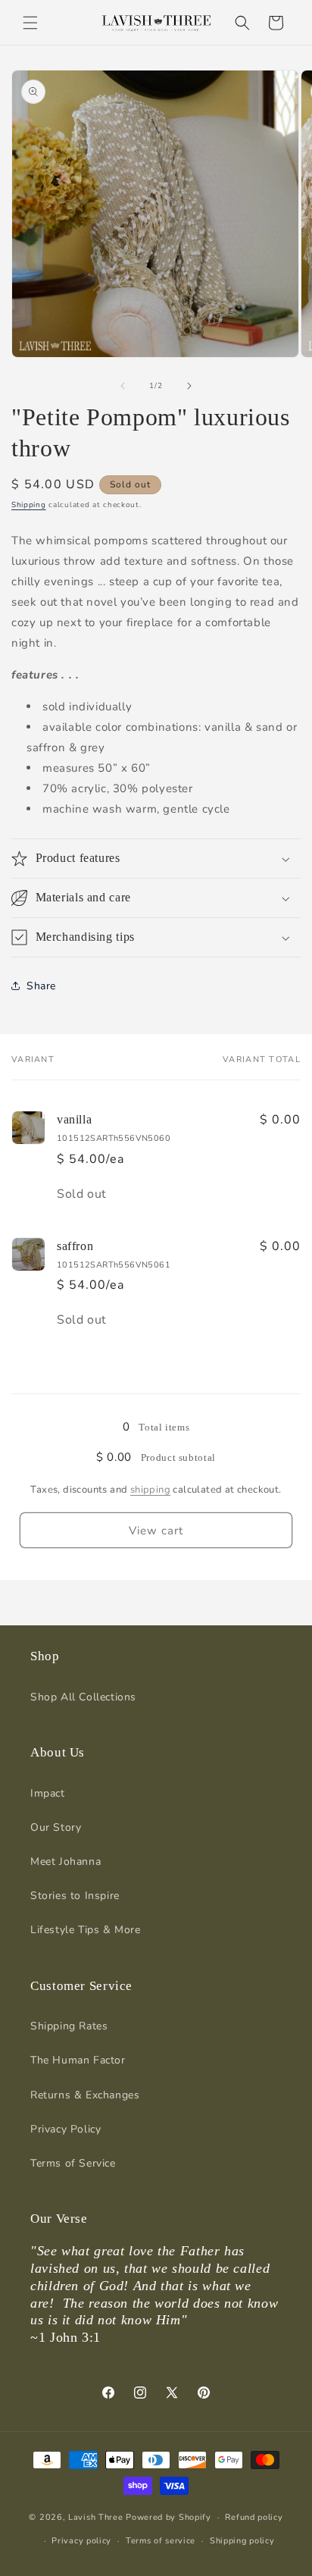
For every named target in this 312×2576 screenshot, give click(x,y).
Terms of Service (73, 2163)
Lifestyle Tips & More (86, 1930)
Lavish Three (97, 2517)
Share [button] (41, 986)
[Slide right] (189, 386)
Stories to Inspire (75, 1896)
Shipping (29, 505)
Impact (48, 1793)
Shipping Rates (69, 2026)
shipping (150, 1490)
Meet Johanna (66, 1861)
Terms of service (161, 2541)
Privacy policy (81, 2541)
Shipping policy (242, 2541)
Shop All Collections (83, 1697)
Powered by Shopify (168, 2517)
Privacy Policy (66, 2129)
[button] (30, 23)
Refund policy (254, 2517)
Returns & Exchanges (85, 2095)
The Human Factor (78, 2060)
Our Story (56, 1827)
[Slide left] (123, 386)
